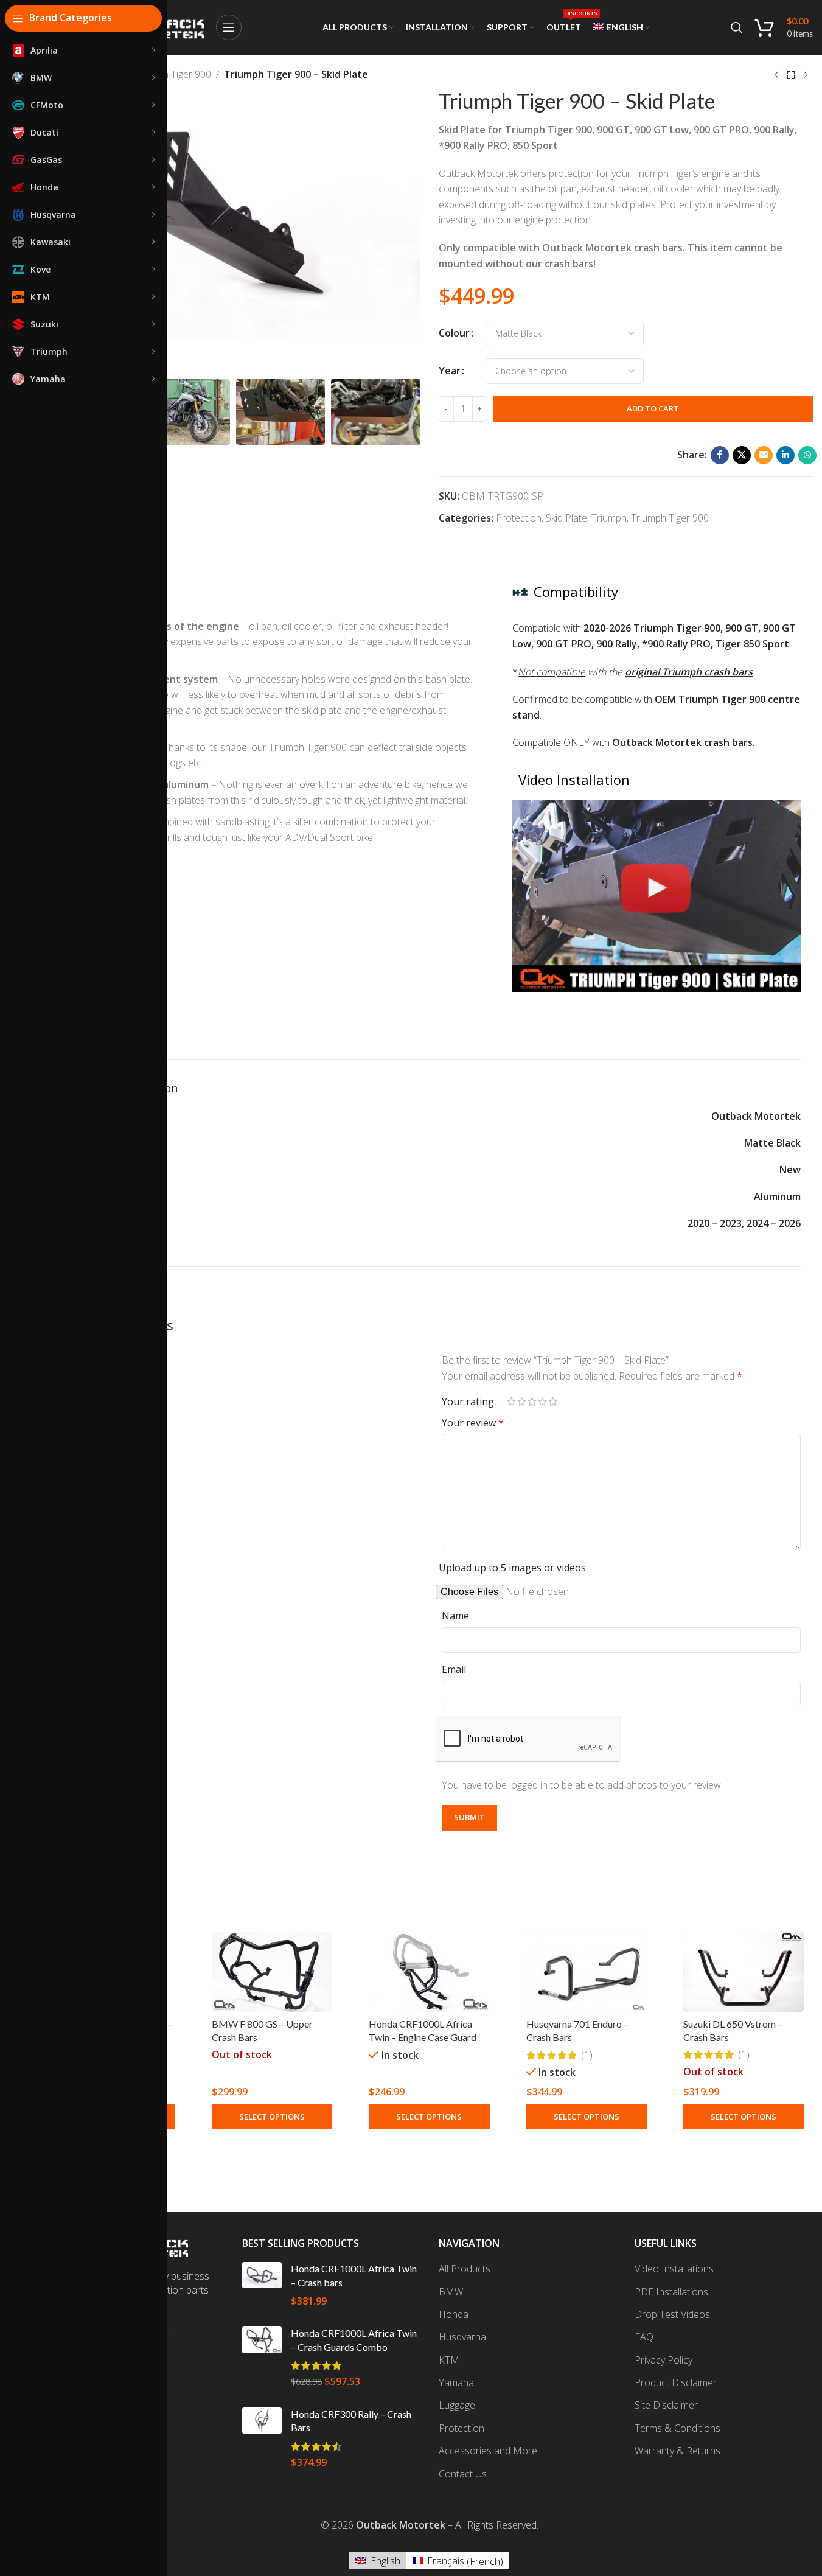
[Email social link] (764, 455)
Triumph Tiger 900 (172, 74)
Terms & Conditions (677, 2428)
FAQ (644, 2337)
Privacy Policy (664, 2360)
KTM (449, 2360)
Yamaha (456, 2382)
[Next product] (806, 75)
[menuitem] (622, 27)
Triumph (609, 518)
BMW (451, 2292)
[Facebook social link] (720, 455)
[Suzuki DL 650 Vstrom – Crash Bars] (744, 1972)
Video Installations (674, 2269)
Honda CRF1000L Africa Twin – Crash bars (354, 2275)
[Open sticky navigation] (229, 27)
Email (454, 1669)
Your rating (468, 1401)
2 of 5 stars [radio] (522, 1401)
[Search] (737, 27)
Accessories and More (488, 2451)
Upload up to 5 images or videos (512, 1568)
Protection (519, 518)
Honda (454, 2314)
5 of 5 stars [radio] (553, 1401)
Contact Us (463, 2474)
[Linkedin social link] (785, 455)
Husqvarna (462, 2337)
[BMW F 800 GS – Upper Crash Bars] (272, 1972)
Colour (454, 333)
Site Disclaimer (666, 2405)
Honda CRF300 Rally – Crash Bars (351, 2421)
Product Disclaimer (676, 2382)
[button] (405, 412)
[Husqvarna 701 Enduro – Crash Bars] (587, 1972)
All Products (465, 2269)
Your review (473, 1423)
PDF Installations (671, 2292)
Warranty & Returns (677, 2451)
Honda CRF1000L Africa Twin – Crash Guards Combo (354, 2340)
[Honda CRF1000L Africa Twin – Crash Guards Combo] (262, 2358)
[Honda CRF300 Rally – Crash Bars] (262, 2438)
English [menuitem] (385, 2561)
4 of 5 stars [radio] (542, 1401)
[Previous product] (776, 75)
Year (450, 371)
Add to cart (653, 408)
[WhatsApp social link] (807, 455)
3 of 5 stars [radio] (532, 1401)
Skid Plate (566, 518)
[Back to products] (791, 75)
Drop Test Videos (672, 2314)
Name (455, 1616)
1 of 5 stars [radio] (511, 1401)
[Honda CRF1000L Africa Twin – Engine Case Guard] (429, 1972)
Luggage (457, 2405)
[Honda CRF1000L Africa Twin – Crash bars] (262, 2285)
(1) (587, 2055)
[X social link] (742, 455)
